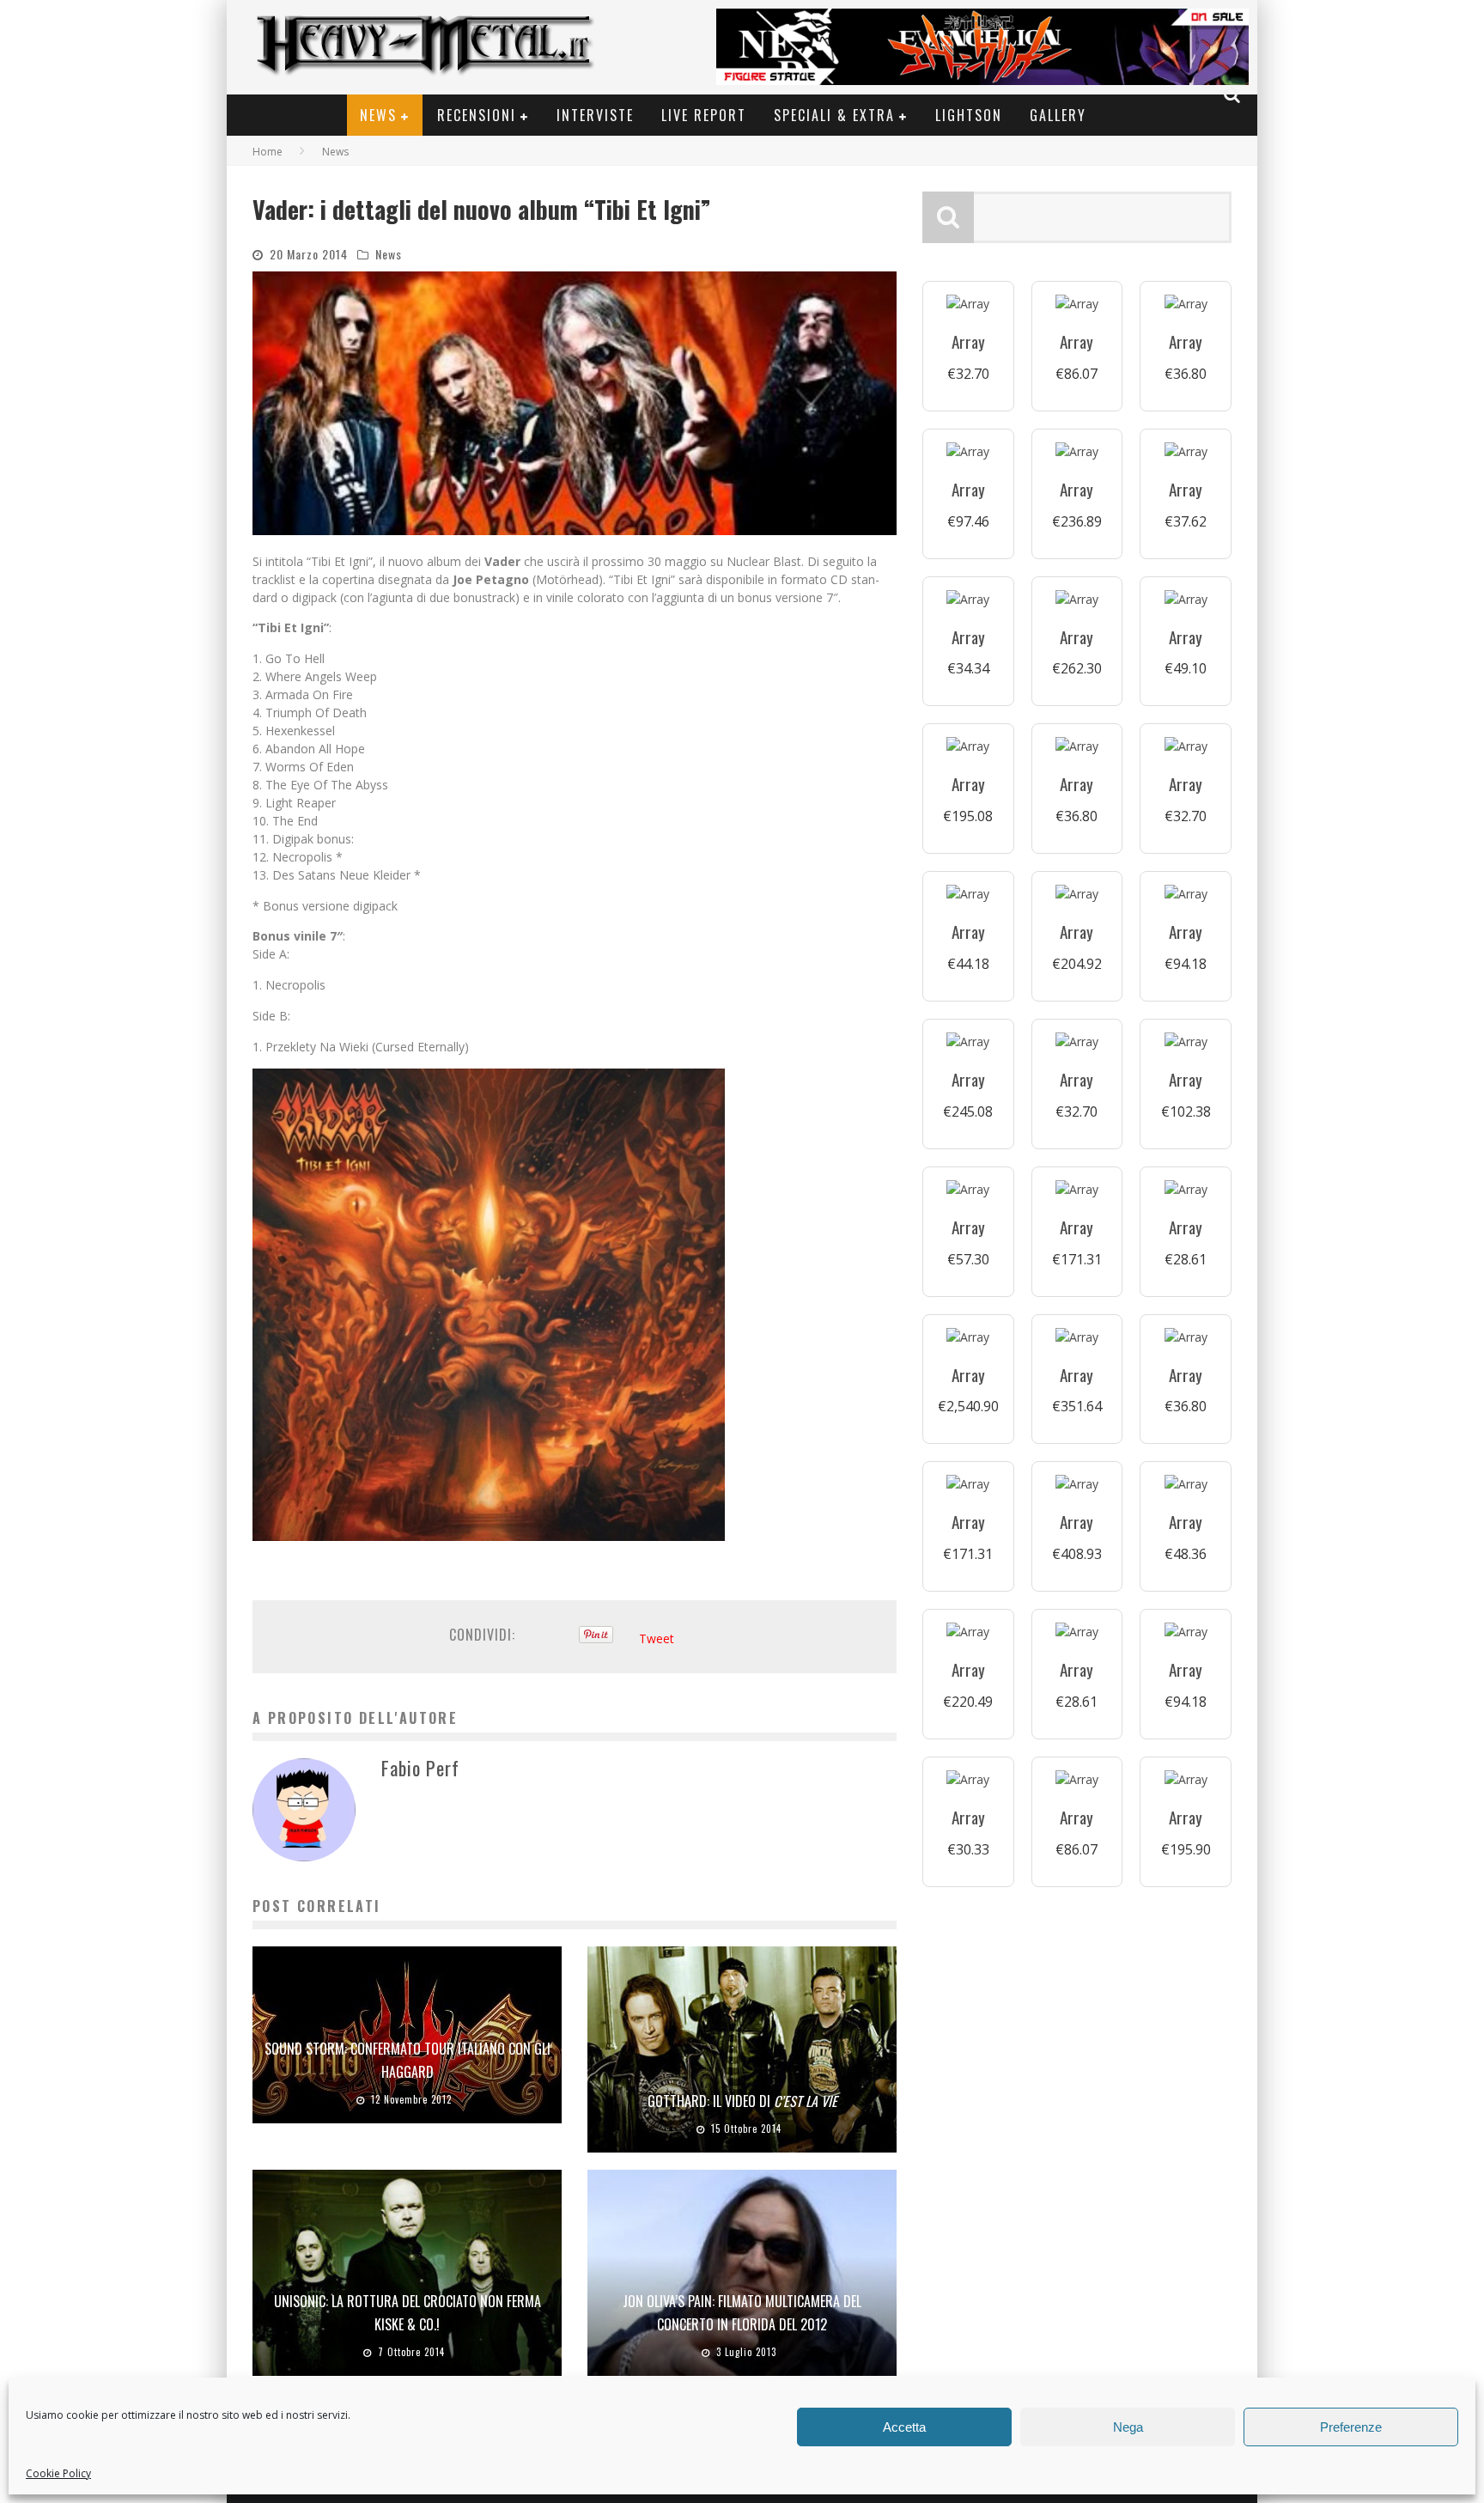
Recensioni (477, 115)
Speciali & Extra (834, 115)
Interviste (595, 115)
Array (968, 341)
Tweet (657, 1638)
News (378, 115)
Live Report (704, 115)
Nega (1128, 2427)
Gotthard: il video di (742, 2101)
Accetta (904, 2427)
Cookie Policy (58, 2473)
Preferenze (1351, 2427)
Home (268, 152)
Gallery (1058, 115)
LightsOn (969, 115)
